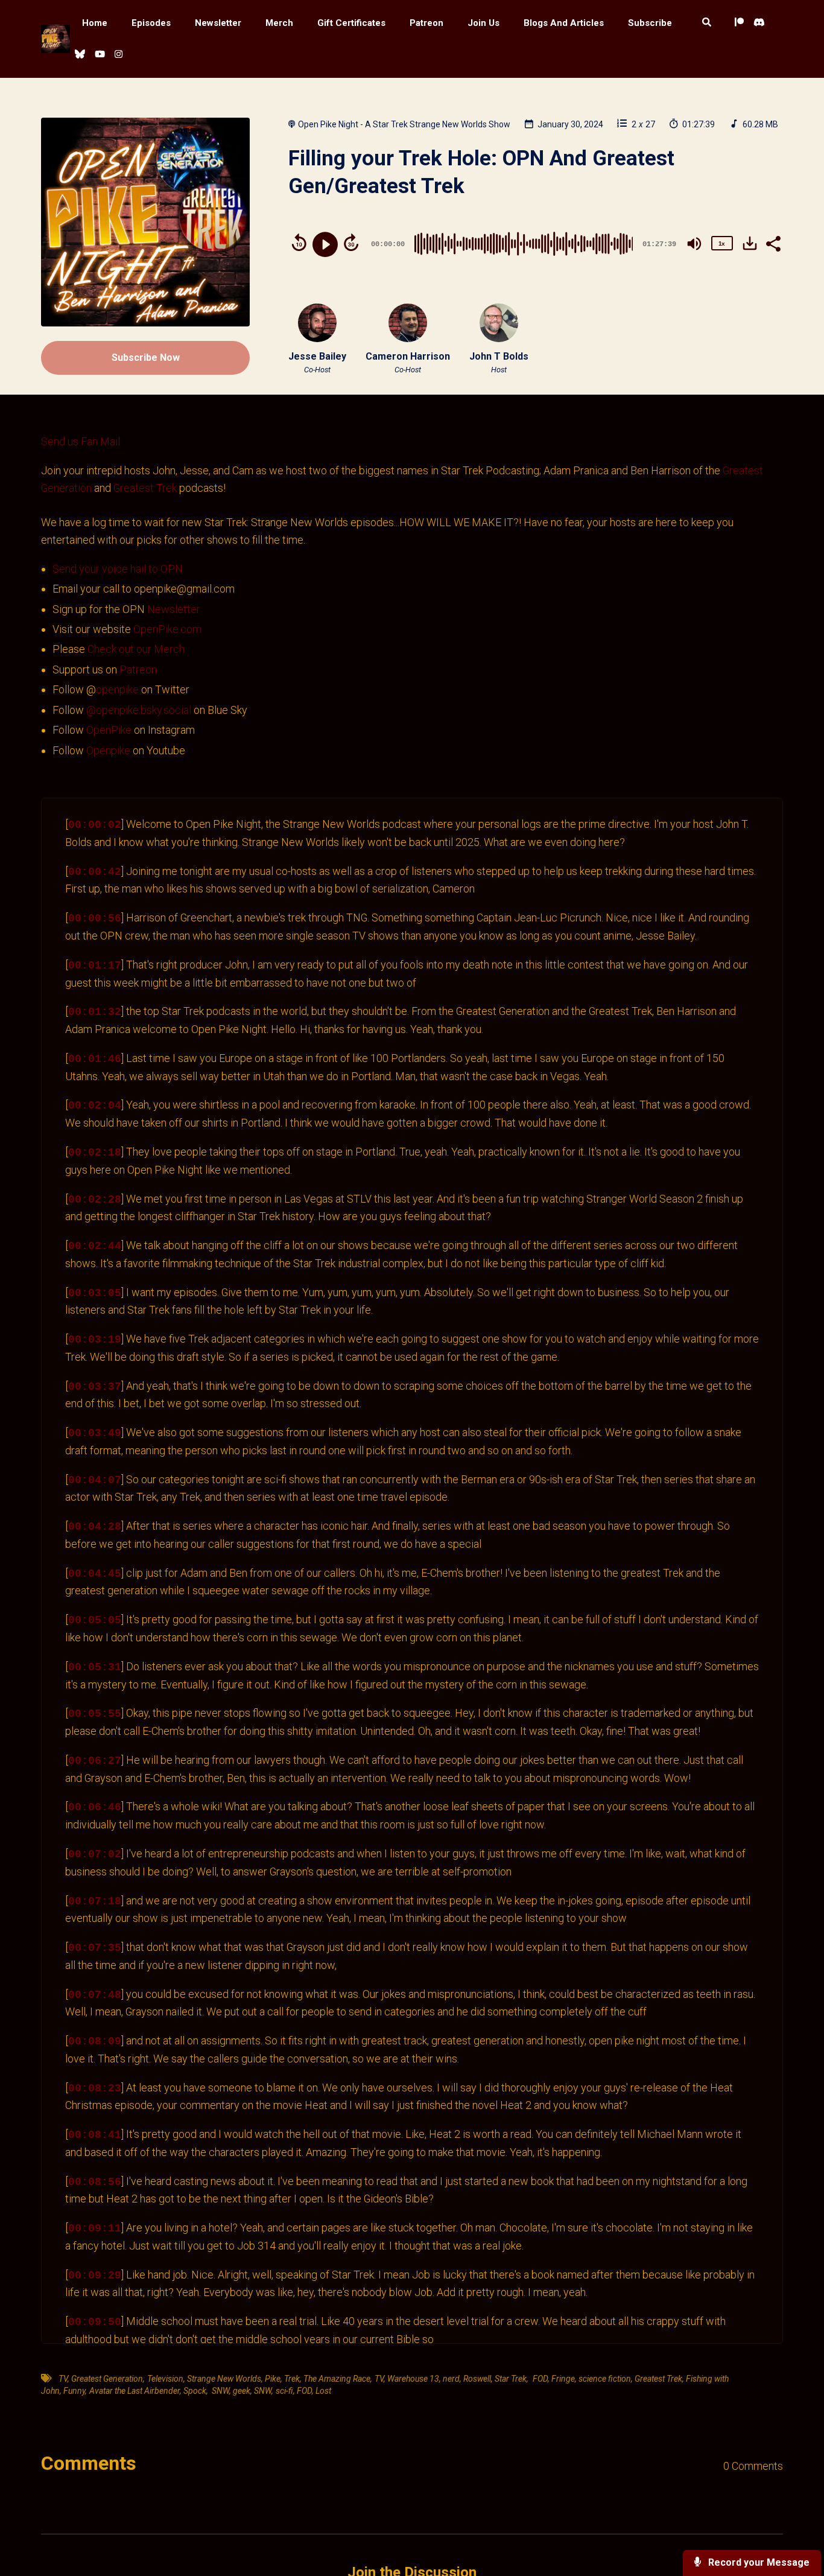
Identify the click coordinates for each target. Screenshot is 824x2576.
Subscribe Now (146, 358)
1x (721, 243)
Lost (323, 2391)
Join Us (483, 23)
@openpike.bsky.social (139, 710)
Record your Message (758, 2562)
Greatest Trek (145, 488)
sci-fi (284, 2391)
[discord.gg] (759, 23)
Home (95, 23)
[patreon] (739, 23)
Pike (273, 2379)
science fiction (605, 2379)
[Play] (325, 244)
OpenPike (110, 730)
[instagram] (117, 55)
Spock (195, 2391)
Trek (292, 2379)
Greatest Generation (107, 2379)
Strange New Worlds (224, 2379)
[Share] (773, 243)
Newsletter (218, 23)
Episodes (151, 23)
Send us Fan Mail (81, 441)
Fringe (563, 2379)
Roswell (477, 2379)
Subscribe (650, 23)
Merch (279, 23)
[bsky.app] (80, 55)
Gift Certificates (351, 23)
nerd (451, 2379)
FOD (539, 2379)
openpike (117, 689)
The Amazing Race (337, 2379)
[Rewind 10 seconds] (299, 243)
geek (242, 2391)
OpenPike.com (167, 629)
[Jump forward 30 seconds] (351, 243)
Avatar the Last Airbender (135, 2391)
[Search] (707, 23)
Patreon (426, 23)
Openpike (108, 750)
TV (62, 2379)
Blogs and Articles (564, 23)
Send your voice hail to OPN (118, 569)
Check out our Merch (136, 649)
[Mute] (694, 244)
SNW (220, 2391)
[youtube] (100, 55)
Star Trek (511, 2379)
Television (165, 2379)
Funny (74, 2391)
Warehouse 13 (413, 2379)
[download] (750, 243)
